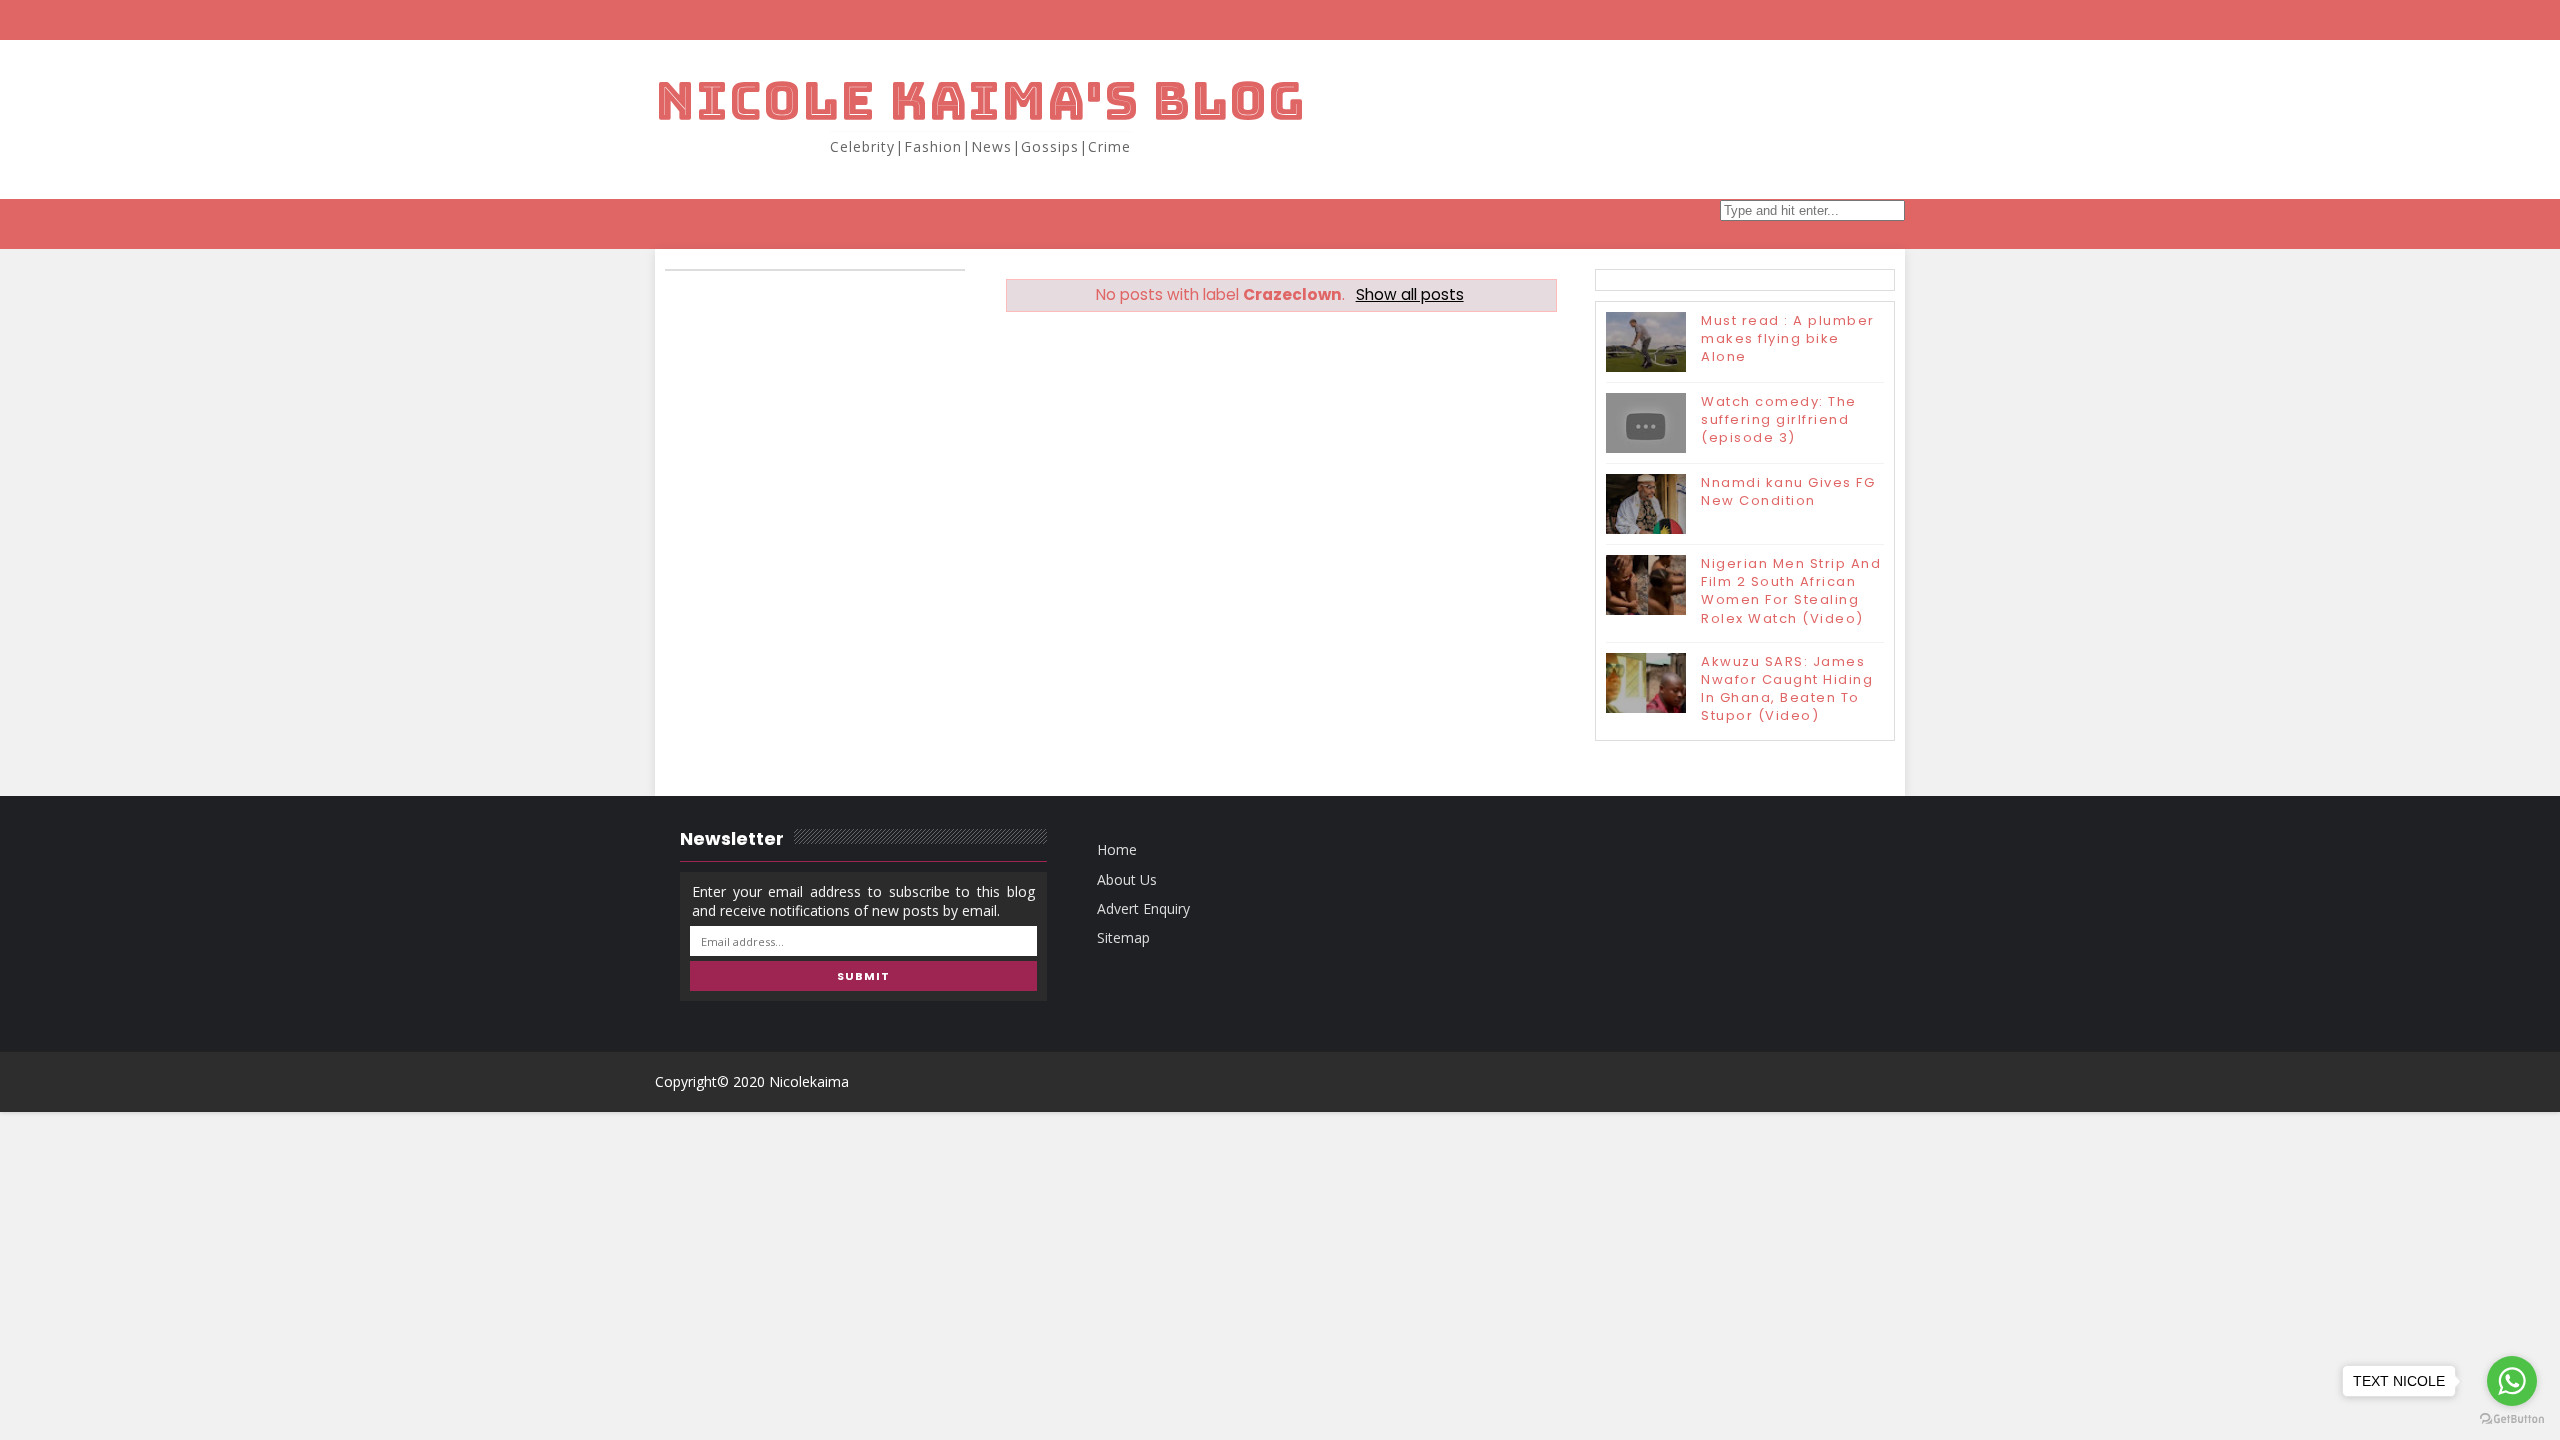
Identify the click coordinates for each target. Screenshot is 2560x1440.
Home (1117, 849)
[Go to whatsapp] (2512, 1381)
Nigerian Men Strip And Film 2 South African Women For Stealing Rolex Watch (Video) (1791, 591)
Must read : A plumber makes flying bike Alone (1788, 338)
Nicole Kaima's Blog (980, 100)
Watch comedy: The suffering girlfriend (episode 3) (1779, 419)
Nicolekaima (809, 1081)
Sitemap (1123, 937)
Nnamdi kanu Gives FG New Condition (1788, 491)
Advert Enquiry (1143, 908)
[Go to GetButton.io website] (2512, 1419)
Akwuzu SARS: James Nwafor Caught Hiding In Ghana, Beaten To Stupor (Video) (1787, 689)
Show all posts (1409, 294)
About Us (1127, 879)
